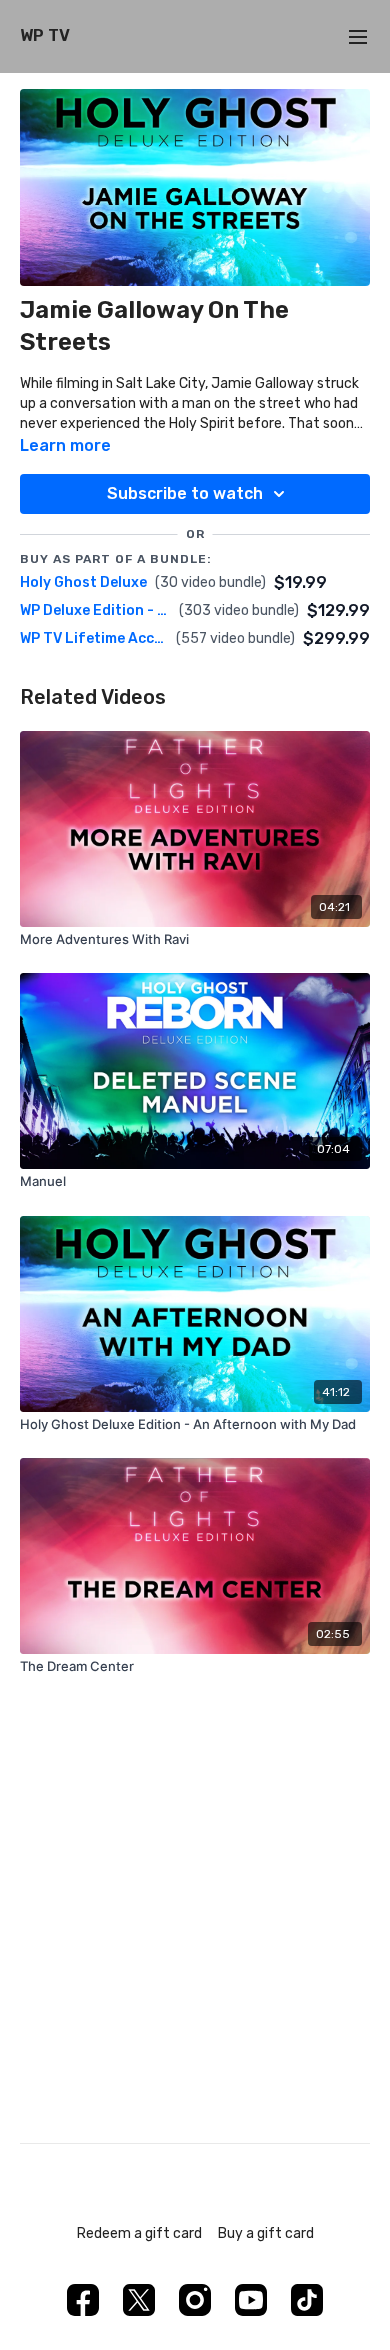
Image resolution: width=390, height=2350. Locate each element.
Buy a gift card (266, 2233)
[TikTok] (307, 2300)
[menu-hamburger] (358, 36)
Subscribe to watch (185, 493)
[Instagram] (195, 2300)
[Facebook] (83, 2300)
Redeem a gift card (139, 2233)
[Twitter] (139, 2300)
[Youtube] (251, 2300)
